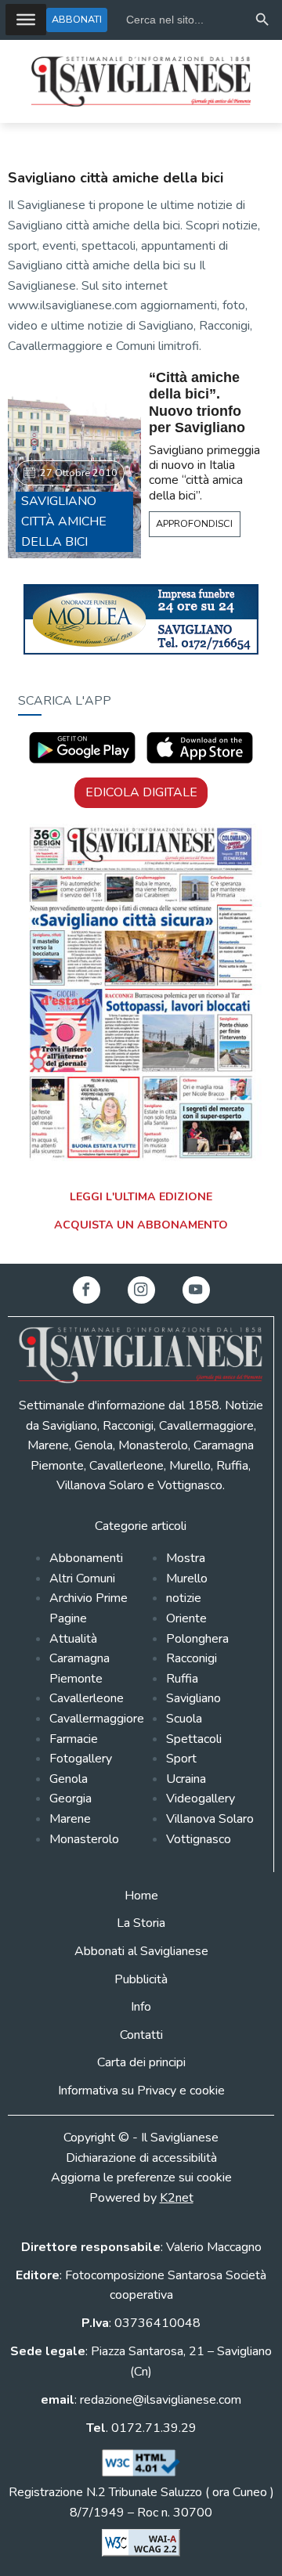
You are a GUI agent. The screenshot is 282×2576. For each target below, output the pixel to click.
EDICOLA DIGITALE (141, 792)
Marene (70, 1819)
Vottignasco (199, 1839)
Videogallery (201, 1799)
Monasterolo (84, 1839)
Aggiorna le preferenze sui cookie (141, 2177)
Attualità (73, 1639)
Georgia (70, 1799)
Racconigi (192, 1658)
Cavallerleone (87, 1698)
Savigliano (193, 1698)
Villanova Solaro (210, 1819)
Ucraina (186, 1779)
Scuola (184, 1719)
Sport (181, 1759)
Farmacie (74, 1739)
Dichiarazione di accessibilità (141, 2158)
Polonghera (197, 1639)
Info (141, 2007)
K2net (177, 2198)
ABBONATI (77, 19)
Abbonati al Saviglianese (141, 1951)
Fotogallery (81, 1759)
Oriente (186, 1618)
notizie (184, 1598)
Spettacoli (194, 1739)
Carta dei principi (141, 2062)
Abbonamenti (86, 1558)
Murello (187, 1578)
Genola (69, 1779)
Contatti (141, 2035)
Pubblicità (141, 1979)
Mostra (186, 1558)
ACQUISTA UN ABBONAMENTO (141, 1225)
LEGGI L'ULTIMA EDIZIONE (141, 1197)
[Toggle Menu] (26, 20)
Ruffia (182, 1679)
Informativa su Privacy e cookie (141, 2091)
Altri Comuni (82, 1578)
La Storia (141, 1923)
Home (141, 1896)
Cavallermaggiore (97, 1719)
